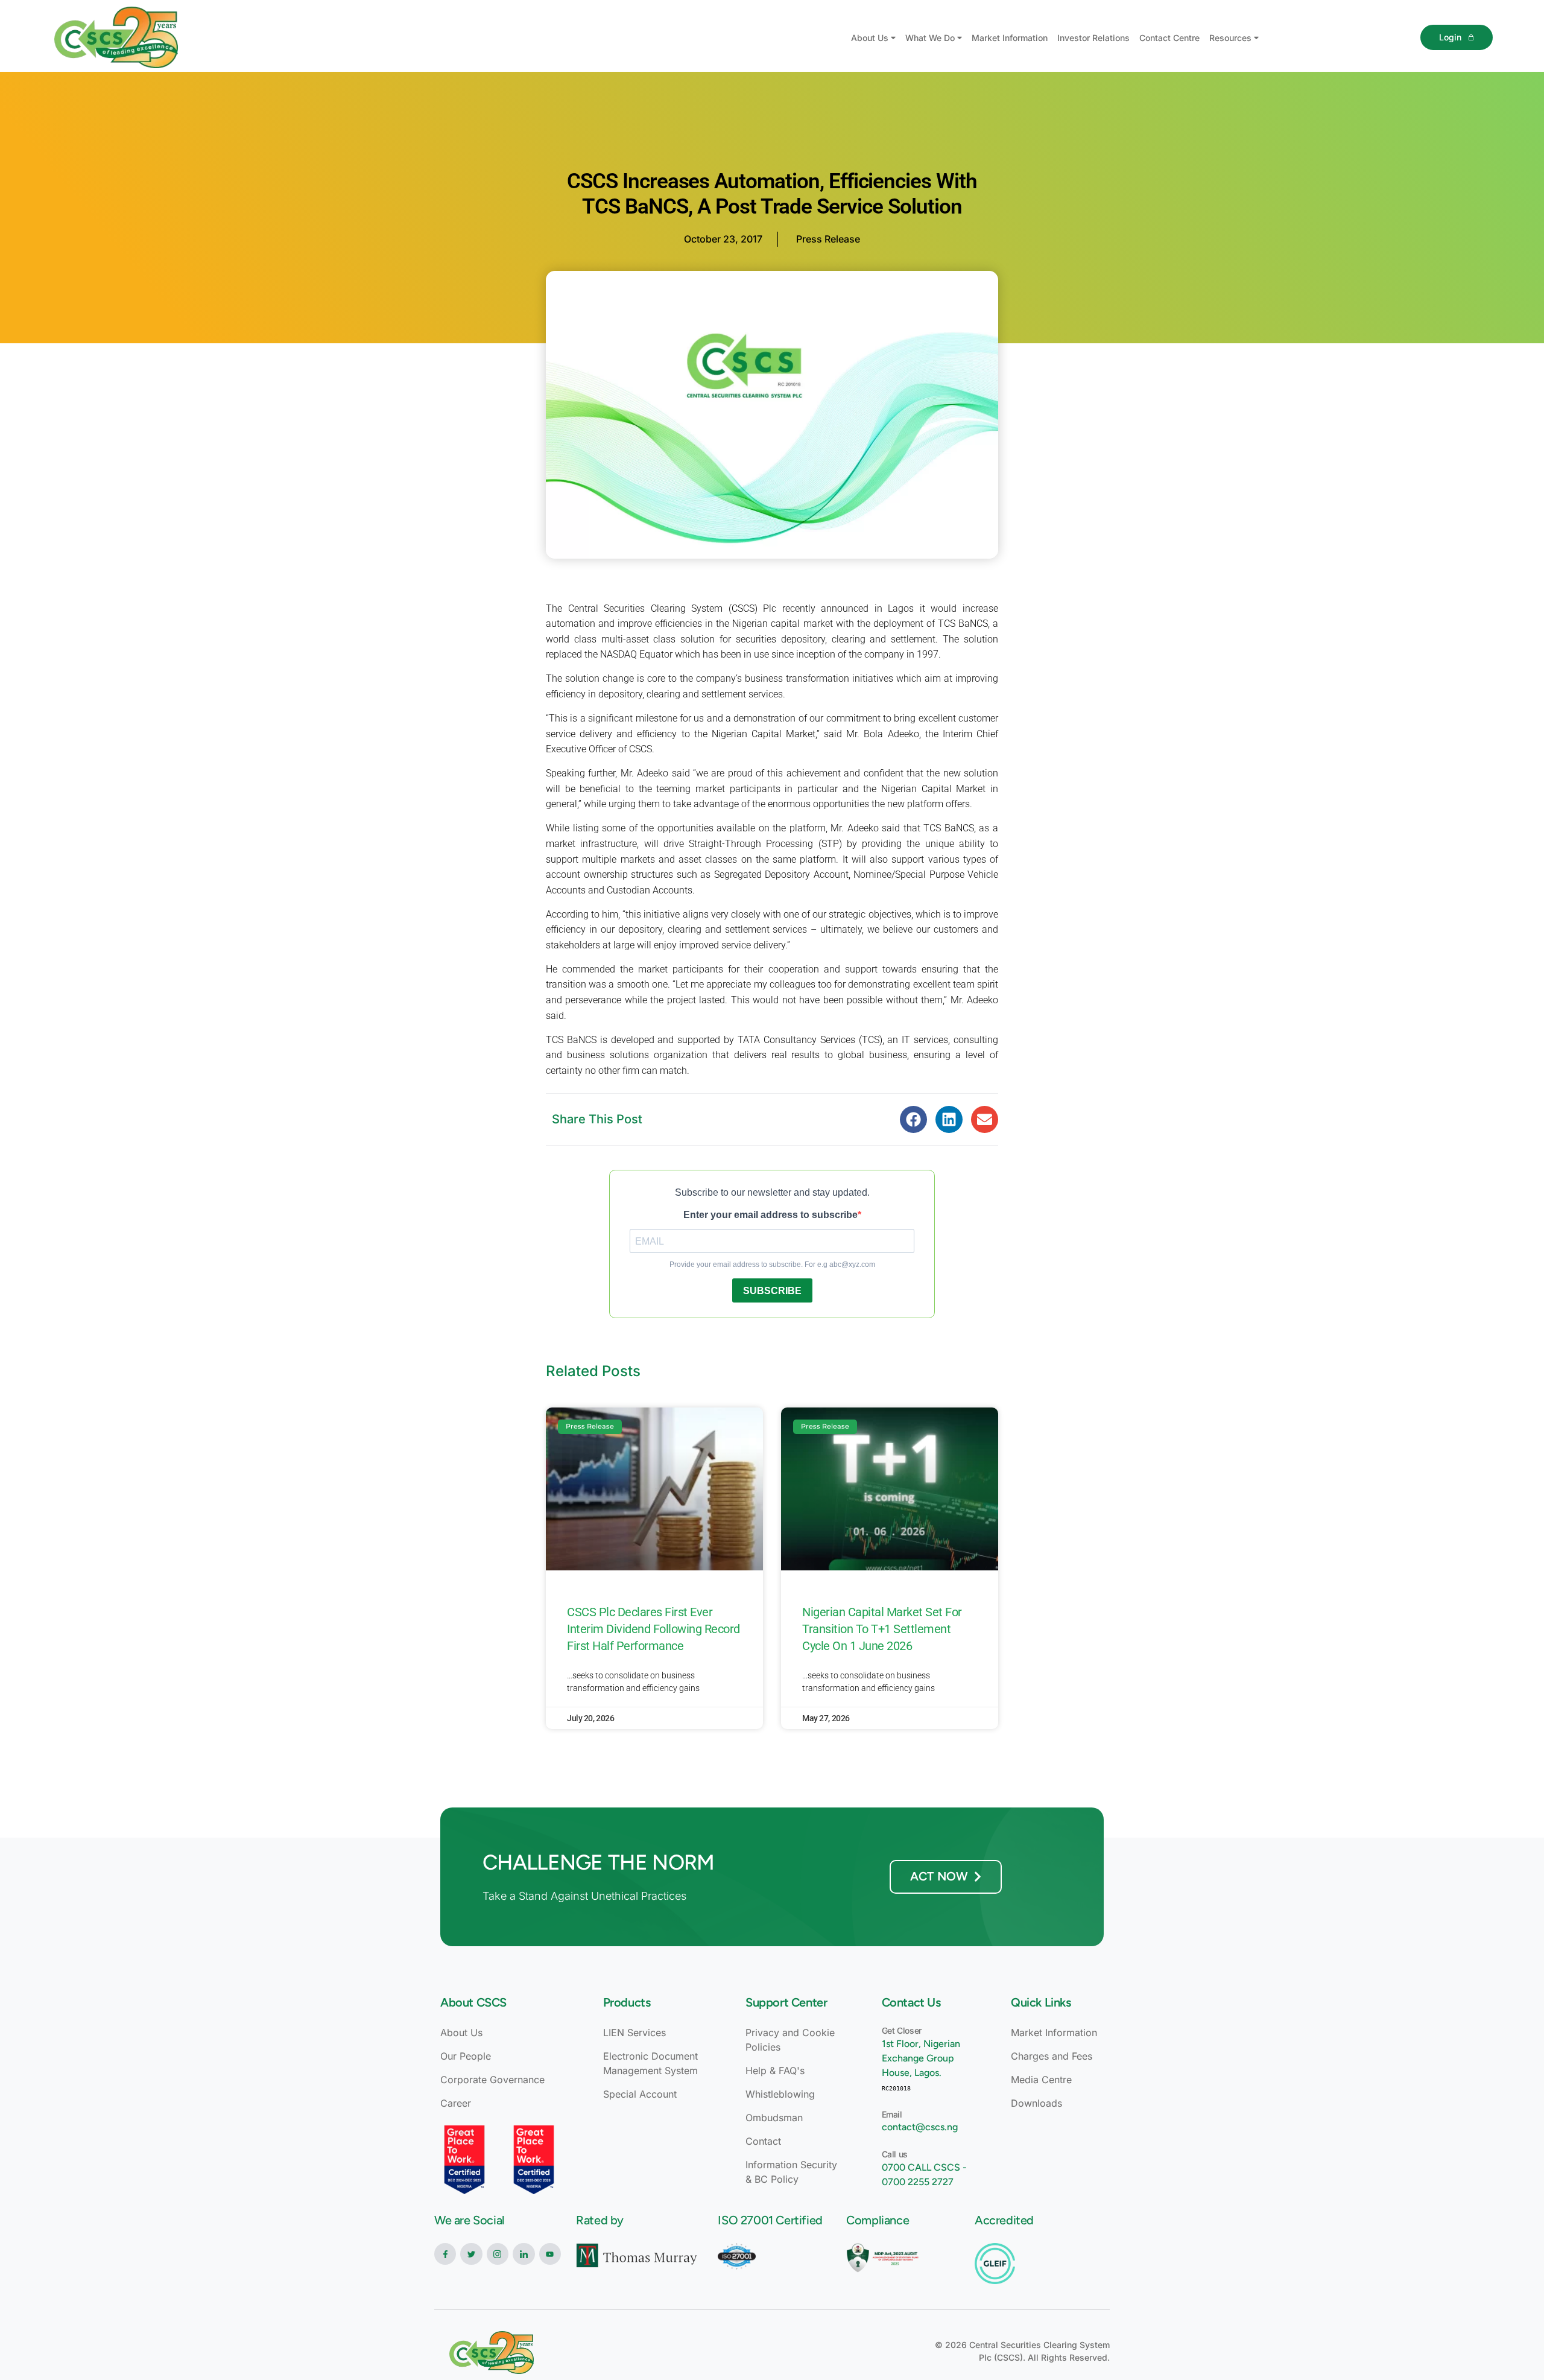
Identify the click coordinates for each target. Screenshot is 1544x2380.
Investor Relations (1093, 38)
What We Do (930, 38)
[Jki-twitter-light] (471, 2254)
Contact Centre (1169, 38)
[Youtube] (550, 2254)
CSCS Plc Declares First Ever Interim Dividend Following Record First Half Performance (653, 1629)
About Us (870, 38)
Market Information (1010, 38)
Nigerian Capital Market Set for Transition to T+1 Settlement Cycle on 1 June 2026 (882, 1629)
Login (1450, 37)
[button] (913, 1119)
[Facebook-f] (445, 2254)
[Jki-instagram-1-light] (498, 2254)
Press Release (828, 239)
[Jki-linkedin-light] (524, 2254)
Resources (1230, 38)
